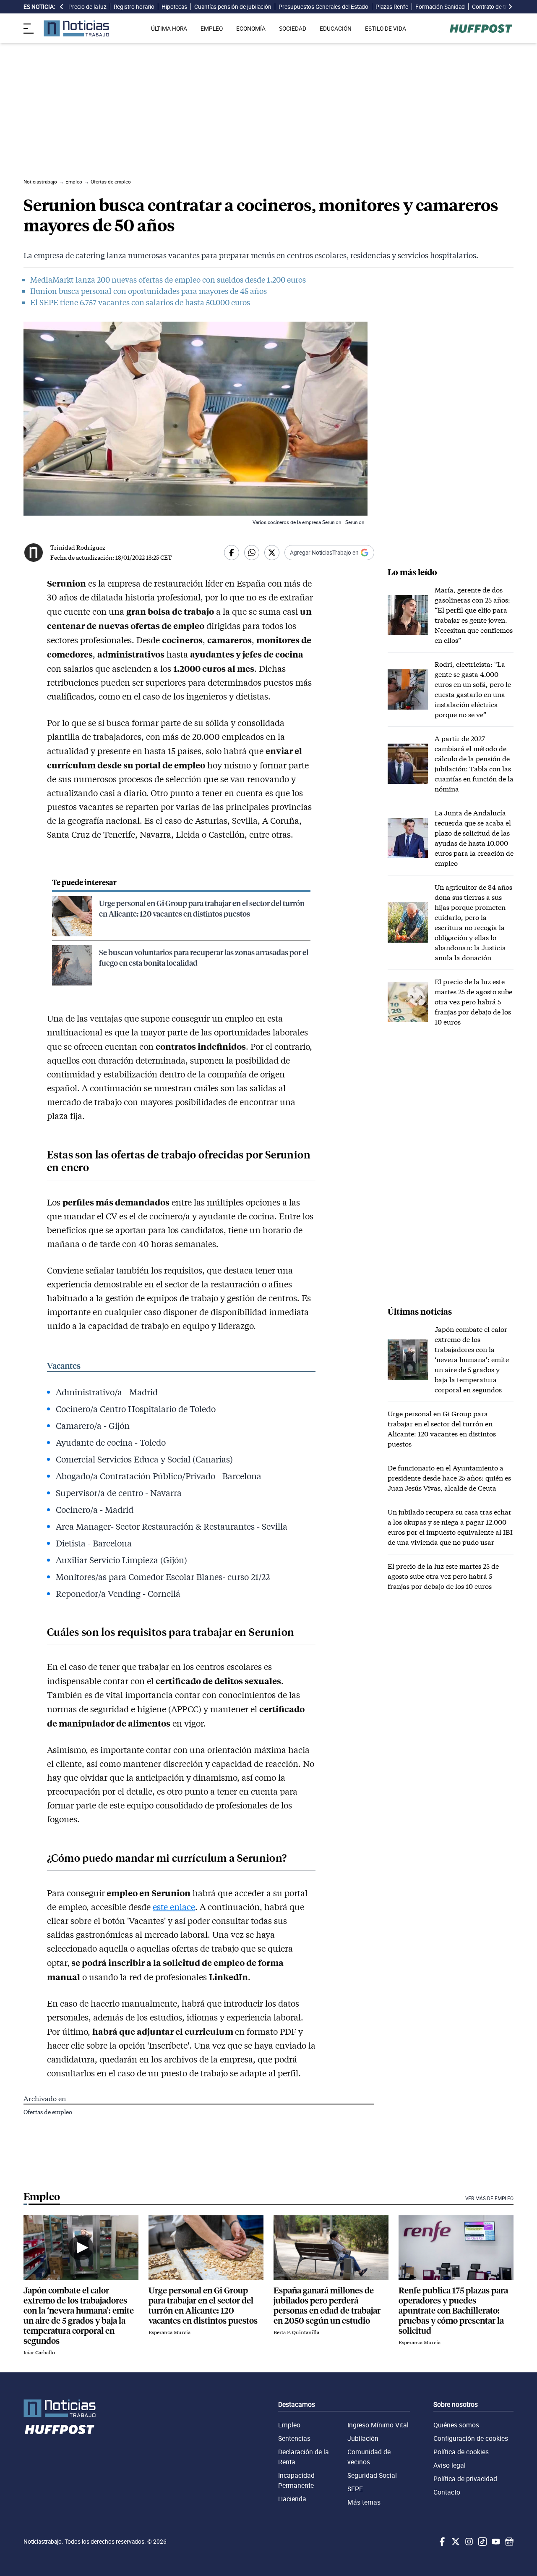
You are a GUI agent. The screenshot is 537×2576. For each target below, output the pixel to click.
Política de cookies (461, 2452)
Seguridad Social (372, 2475)
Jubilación (363, 2438)
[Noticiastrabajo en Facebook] (441, 2542)
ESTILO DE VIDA (386, 29)
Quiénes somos (456, 2425)
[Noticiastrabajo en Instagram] (468, 2542)
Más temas (364, 2502)
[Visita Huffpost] (481, 29)
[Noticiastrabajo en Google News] (508, 2542)
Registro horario (134, 7)
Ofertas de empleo (48, 2112)
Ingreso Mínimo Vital (378, 2425)
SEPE (355, 2489)
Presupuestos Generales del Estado (323, 7)
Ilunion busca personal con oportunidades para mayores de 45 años (149, 291)
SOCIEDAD (293, 29)
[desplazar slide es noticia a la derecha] (510, 7)
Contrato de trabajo (496, 7)
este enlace (174, 1907)
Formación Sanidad (440, 7)
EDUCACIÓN (336, 29)
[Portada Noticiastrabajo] (60, 2408)
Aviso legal (450, 2465)
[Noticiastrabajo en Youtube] (495, 2542)
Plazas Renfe (392, 7)
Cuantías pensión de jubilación (233, 7)
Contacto (447, 2492)
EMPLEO (212, 29)
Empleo (289, 2425)
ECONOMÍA (251, 29)
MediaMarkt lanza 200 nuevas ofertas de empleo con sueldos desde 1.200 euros (168, 280)
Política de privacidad (465, 2479)
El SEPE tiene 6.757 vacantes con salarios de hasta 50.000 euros (140, 302)
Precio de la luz (87, 7)
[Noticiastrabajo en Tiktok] (482, 2542)
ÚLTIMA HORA (169, 29)
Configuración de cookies (471, 2438)
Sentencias (294, 2438)
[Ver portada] (76, 28)
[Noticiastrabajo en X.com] (455, 2542)
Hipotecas (174, 7)
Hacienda (292, 2499)
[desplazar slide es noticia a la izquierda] (62, 7)
